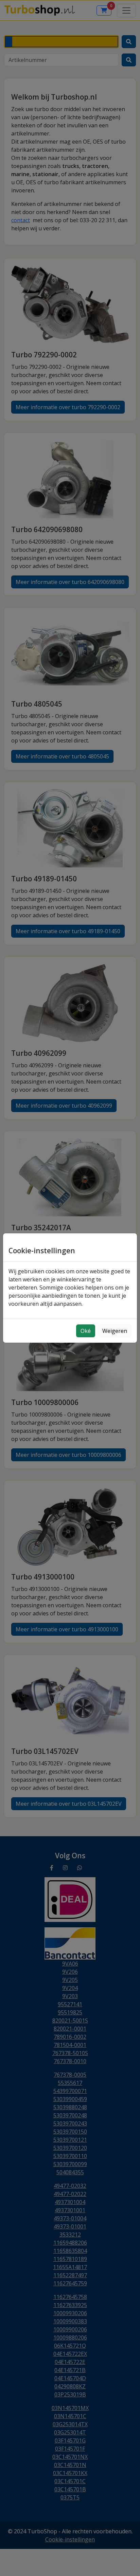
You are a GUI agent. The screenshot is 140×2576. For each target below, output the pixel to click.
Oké (86, 1331)
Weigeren (115, 1331)
